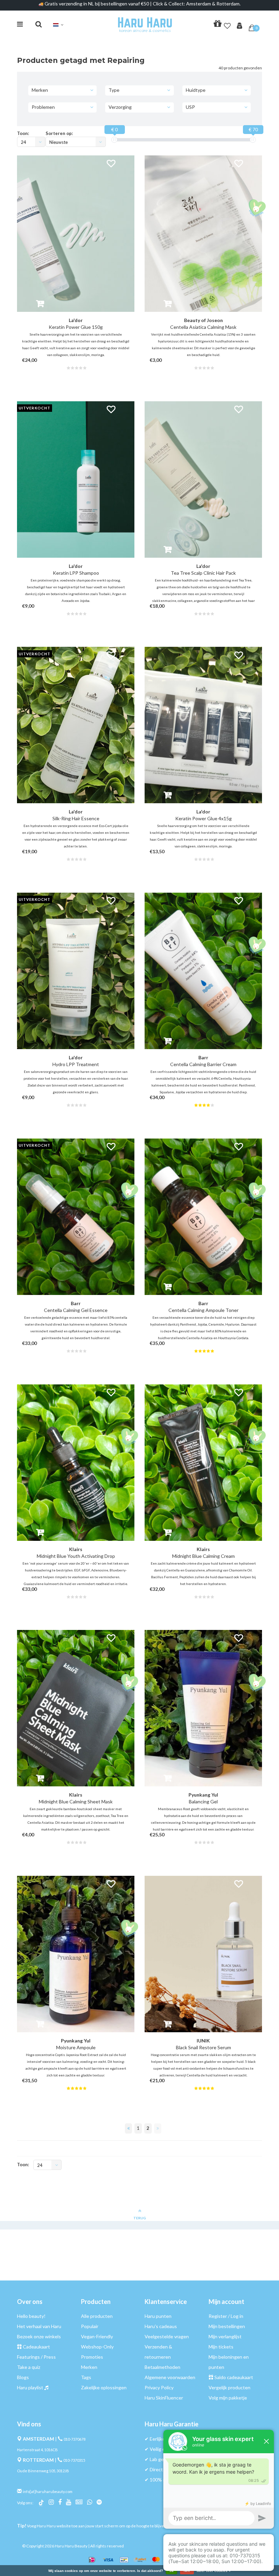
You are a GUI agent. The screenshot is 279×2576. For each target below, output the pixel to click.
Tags (86, 2377)
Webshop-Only (97, 2347)
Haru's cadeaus (161, 2326)
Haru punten (158, 2316)
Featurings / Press (36, 2357)
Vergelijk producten (229, 2387)
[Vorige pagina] (128, 2128)
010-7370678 (75, 2439)
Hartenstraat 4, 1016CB (37, 2450)
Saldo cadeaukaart (234, 2377)
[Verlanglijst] (227, 24)
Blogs (23, 2377)
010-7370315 (74, 2460)
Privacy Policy (159, 2387)
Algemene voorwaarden (170, 2377)
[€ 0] (114, 140)
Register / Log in (226, 2316)
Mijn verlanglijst (225, 2336)
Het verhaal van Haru (39, 2326)
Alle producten (97, 2316)
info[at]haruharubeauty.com (48, 2491)
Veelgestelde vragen (167, 2336)
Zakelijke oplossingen (104, 2387)
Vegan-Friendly (97, 2336)
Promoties (92, 2357)
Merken (89, 2367)
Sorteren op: (59, 133)
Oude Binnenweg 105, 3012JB (43, 2471)
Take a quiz (29, 2367)
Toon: (23, 133)
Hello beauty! (31, 2316)
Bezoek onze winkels (39, 2336)
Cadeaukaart (36, 2347)
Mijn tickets (221, 2347)
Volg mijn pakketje (228, 2398)
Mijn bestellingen (227, 2326)
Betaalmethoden (162, 2367)
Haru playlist (30, 2387)
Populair (90, 2326)
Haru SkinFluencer (164, 2398)
